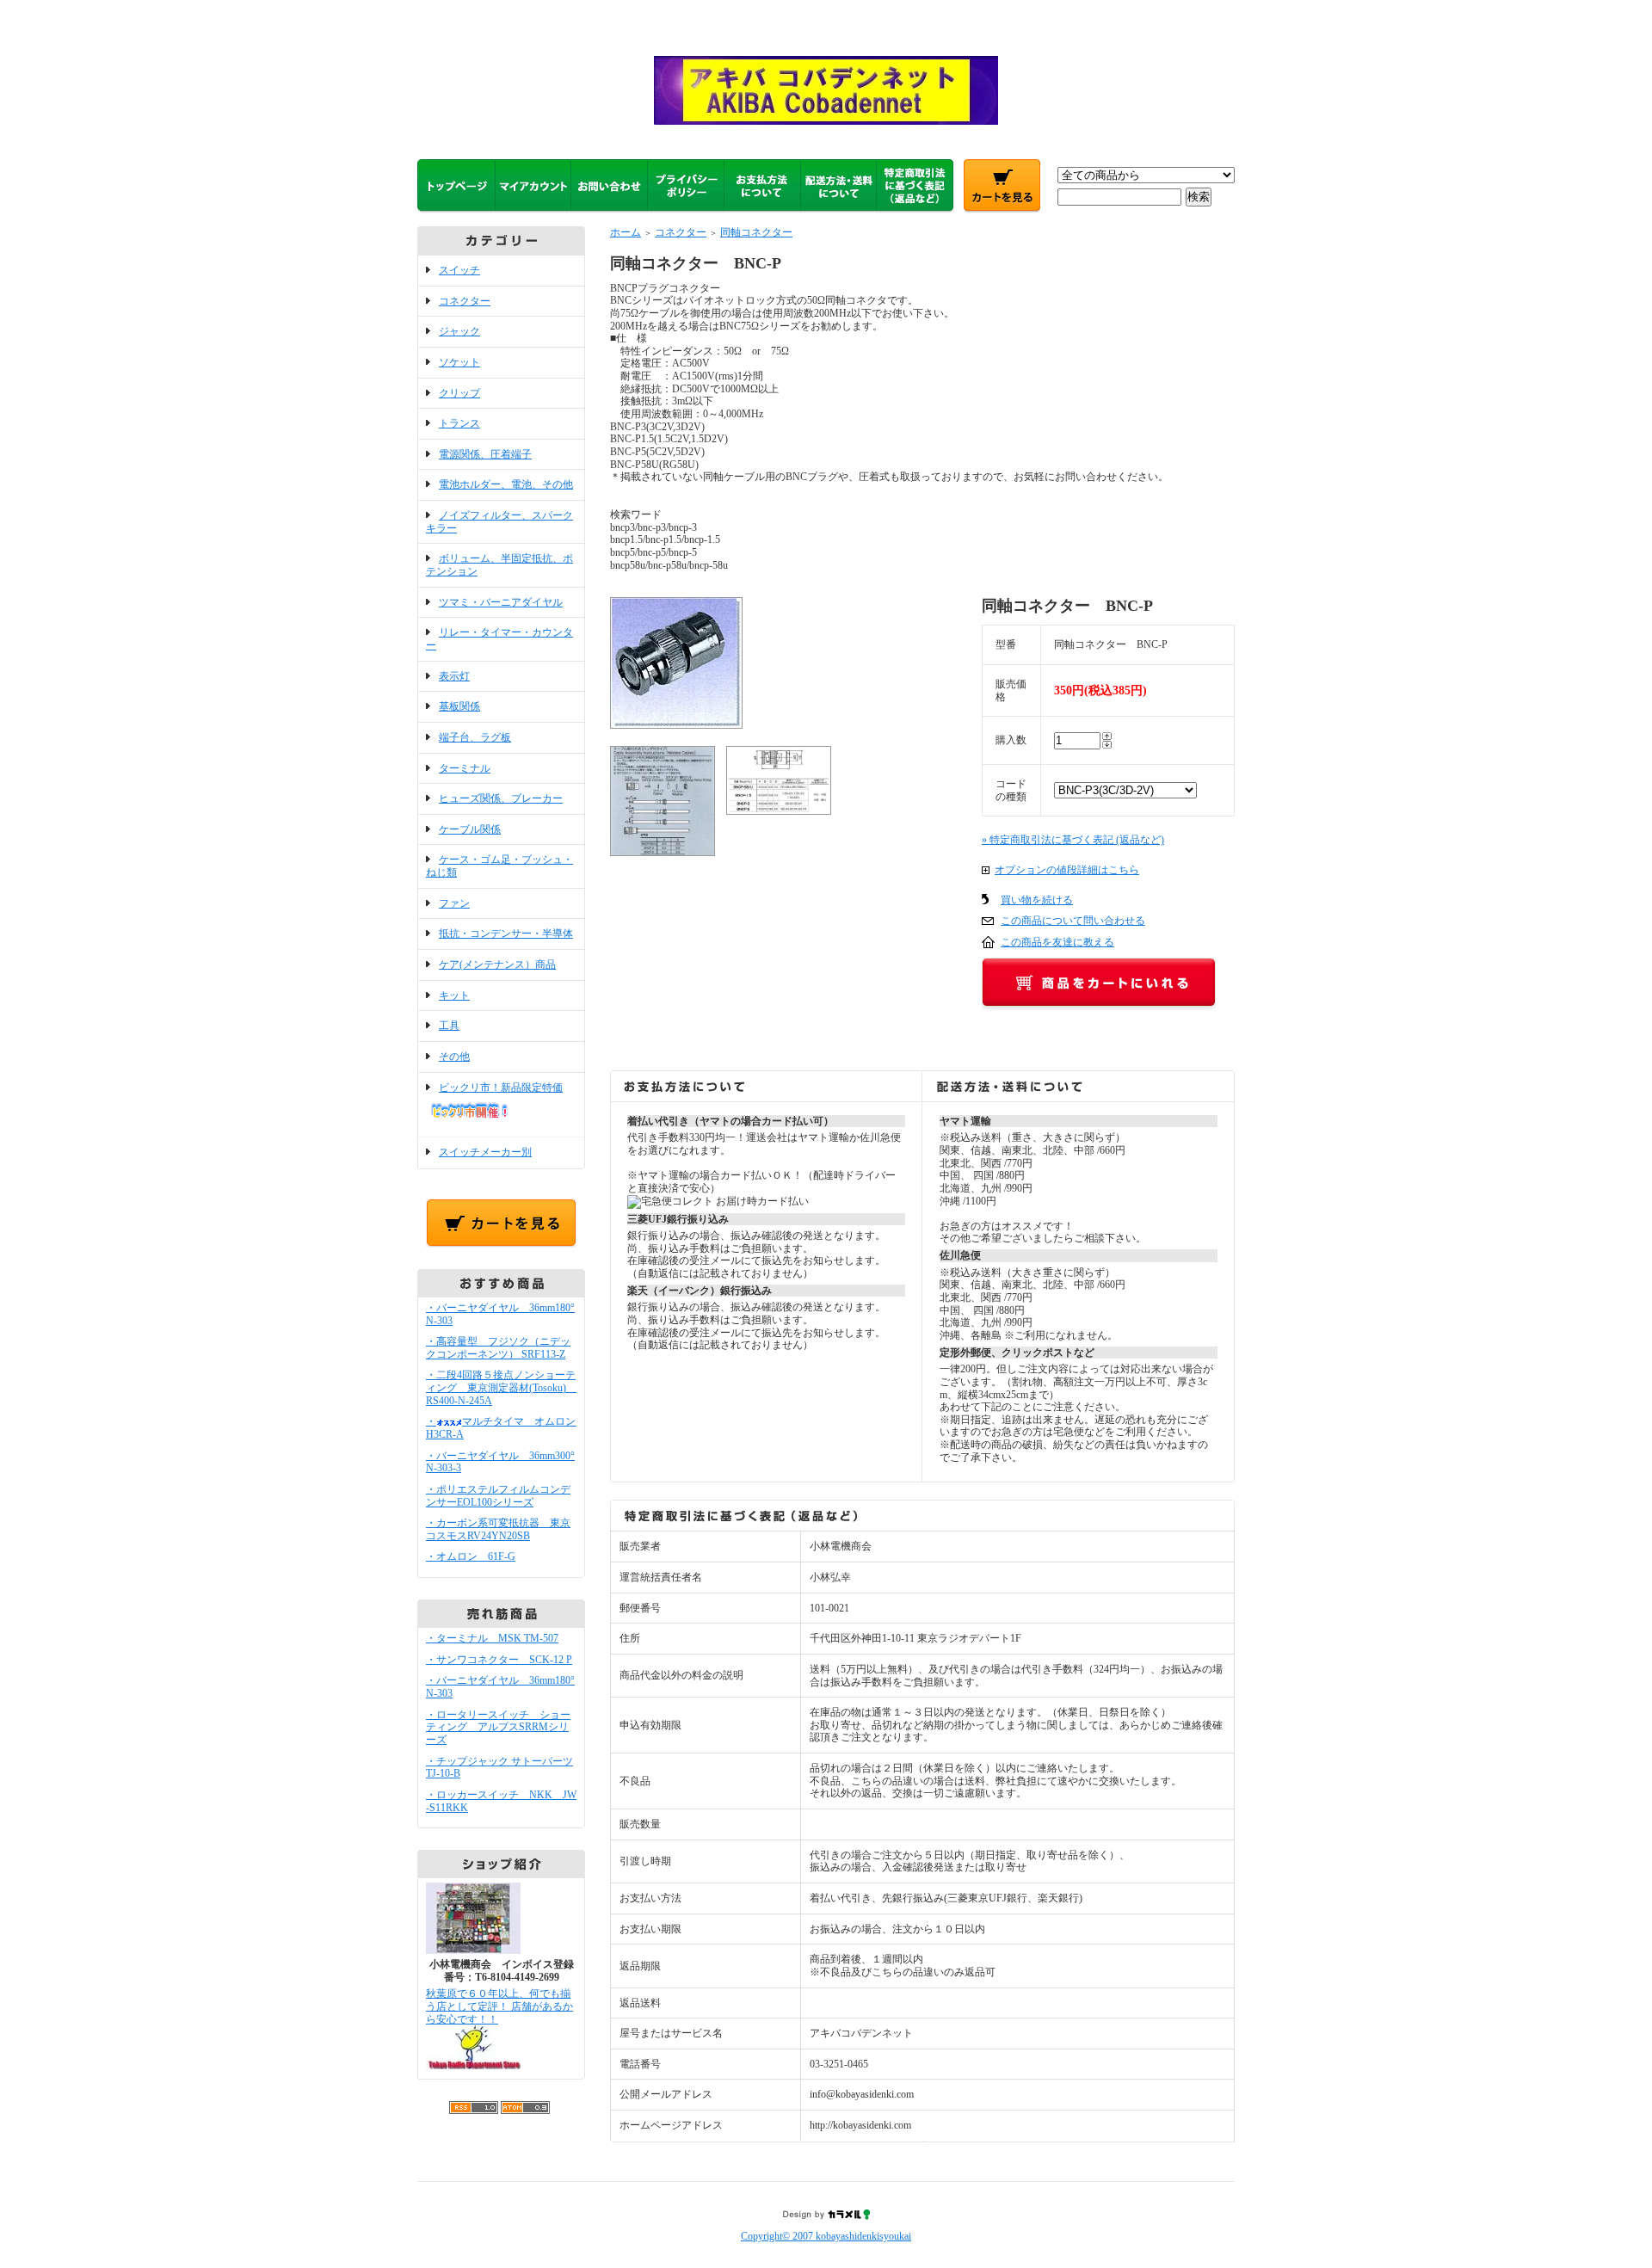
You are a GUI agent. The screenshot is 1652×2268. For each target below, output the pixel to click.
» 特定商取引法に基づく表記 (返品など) (1073, 840)
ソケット (459, 362)
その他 (454, 1057)
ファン (454, 903)
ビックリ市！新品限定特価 (501, 1088)
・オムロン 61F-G (471, 1556)
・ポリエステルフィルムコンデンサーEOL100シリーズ (498, 1496)
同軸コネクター (756, 232)
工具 (449, 1026)
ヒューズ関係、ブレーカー (501, 798)
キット (454, 995)
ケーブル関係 (470, 829)
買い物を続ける (1037, 900)
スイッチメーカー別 (485, 1152)
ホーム (626, 232)
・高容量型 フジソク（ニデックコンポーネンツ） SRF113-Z (498, 1348)
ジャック (459, 331)
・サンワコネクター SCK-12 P (499, 1660)
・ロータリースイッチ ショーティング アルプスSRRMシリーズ (498, 1727)
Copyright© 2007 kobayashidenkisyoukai (826, 2236)
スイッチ (459, 270)
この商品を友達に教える (1057, 942)
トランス (459, 423)
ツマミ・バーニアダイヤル (501, 602)
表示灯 (454, 676)
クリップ (459, 393)
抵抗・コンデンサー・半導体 (506, 934)
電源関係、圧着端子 (485, 454)
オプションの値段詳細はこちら (1067, 870)
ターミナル (465, 768)
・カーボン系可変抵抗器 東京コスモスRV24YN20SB (498, 1529)
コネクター (465, 301)
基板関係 (459, 706)
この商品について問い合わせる (1073, 921)
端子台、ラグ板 (475, 737)
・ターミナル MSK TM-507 (492, 1638)
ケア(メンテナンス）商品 (497, 965)
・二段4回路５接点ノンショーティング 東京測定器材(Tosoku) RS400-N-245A (501, 1387)
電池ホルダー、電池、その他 (506, 484)
